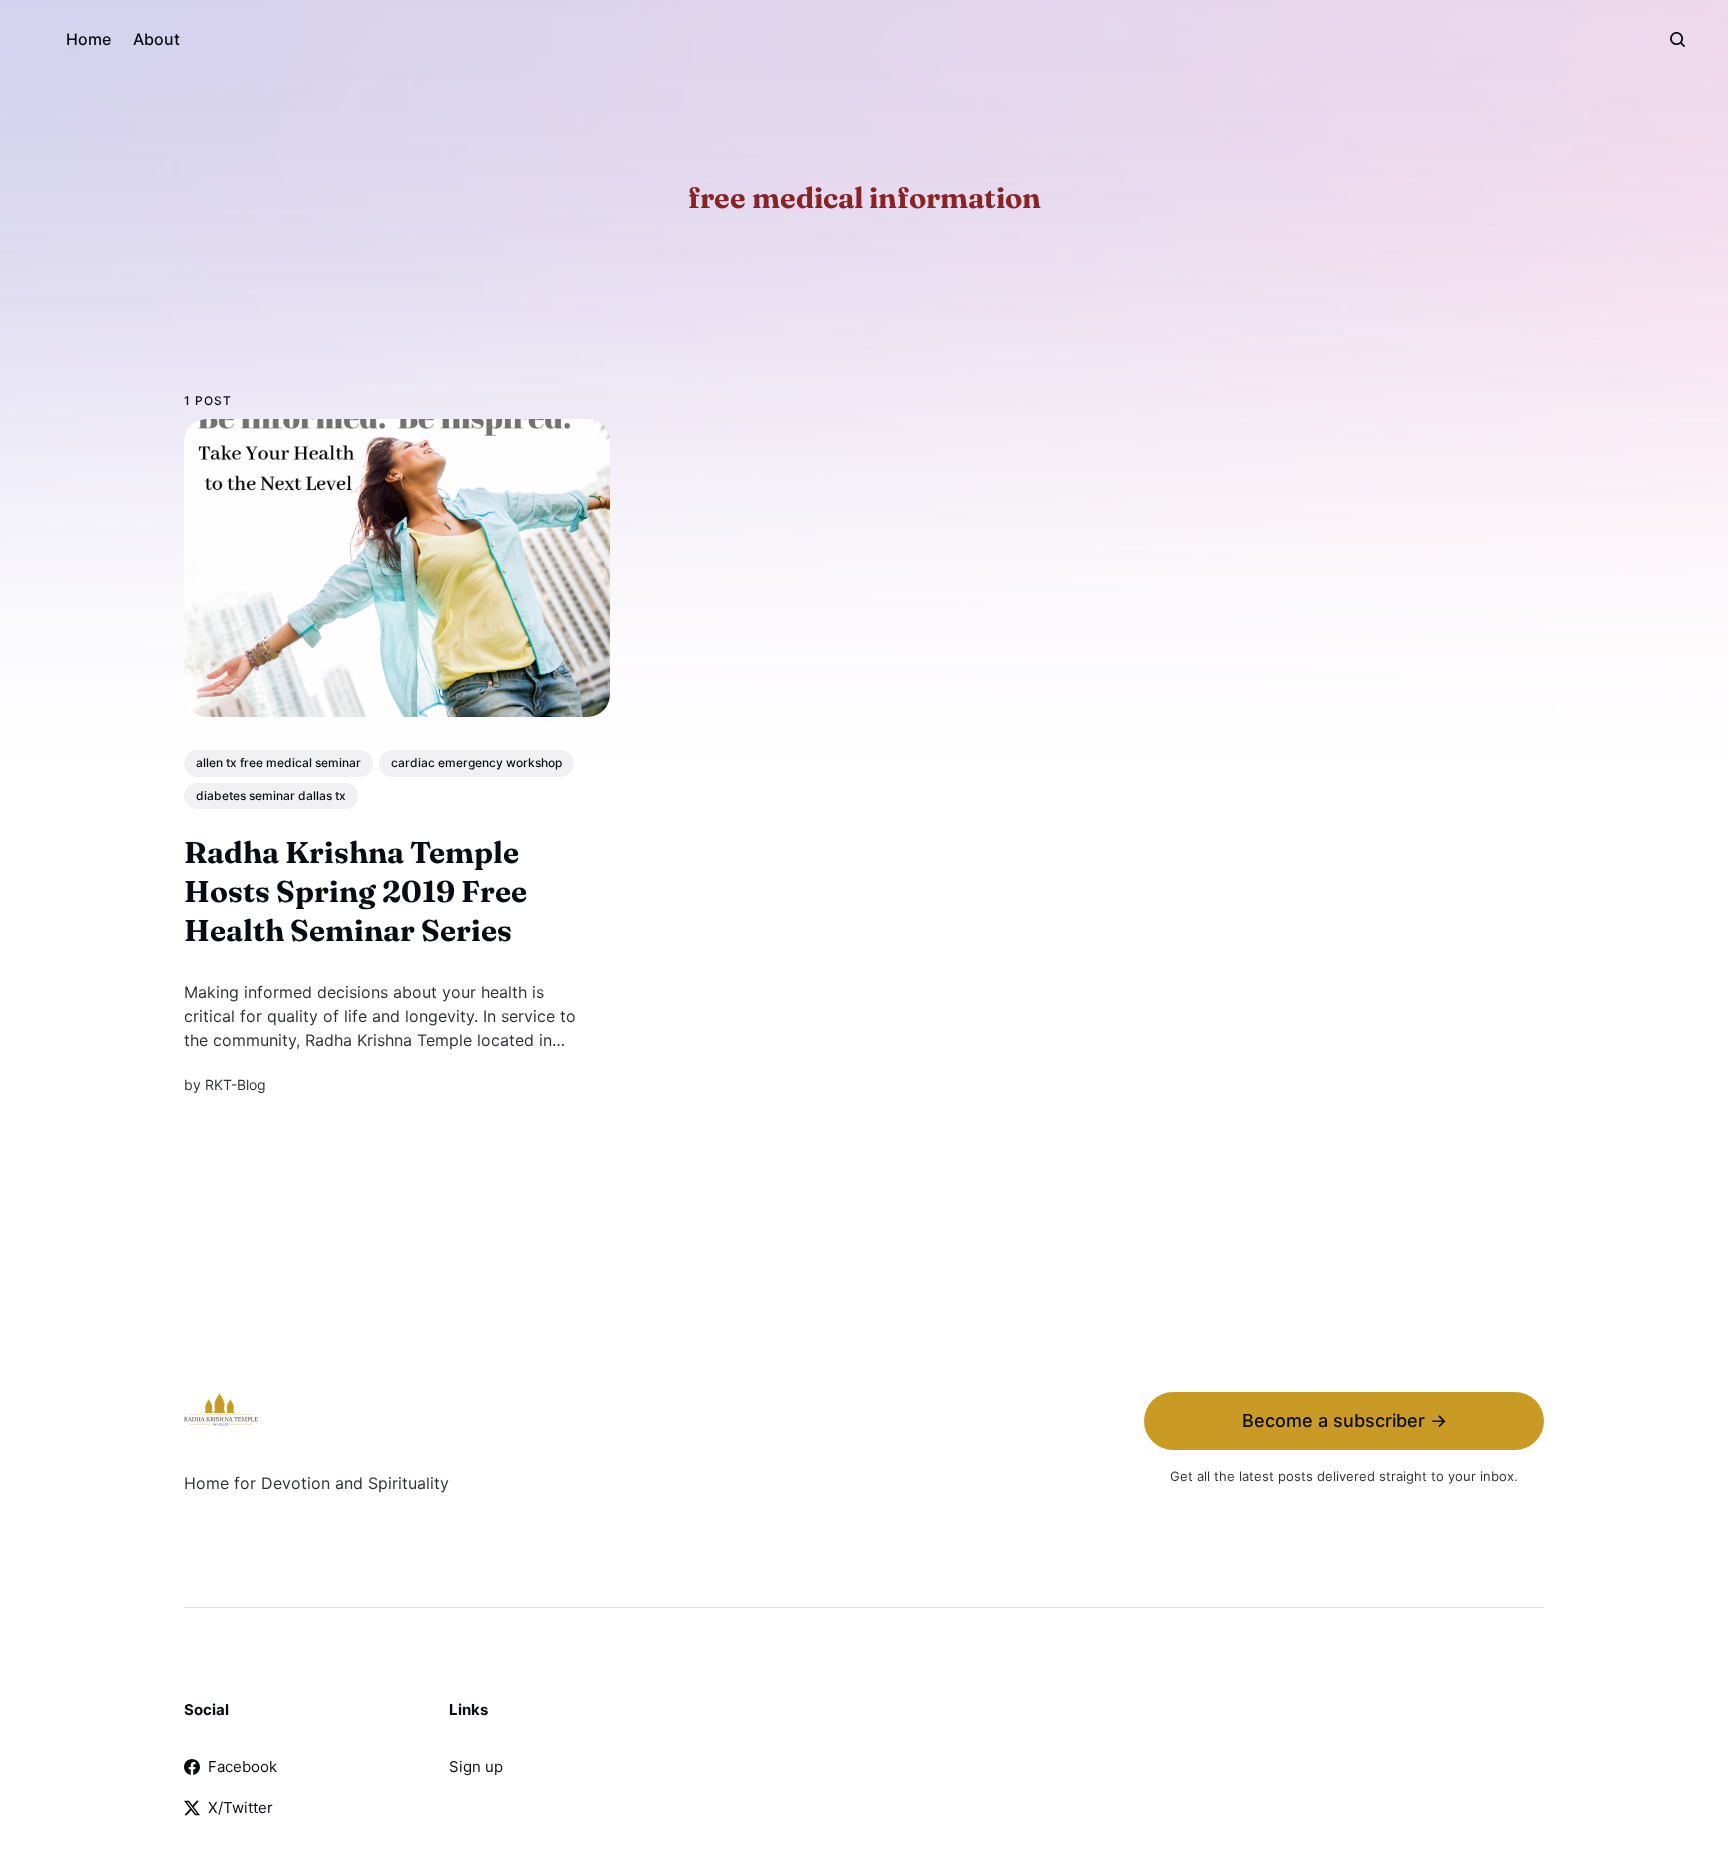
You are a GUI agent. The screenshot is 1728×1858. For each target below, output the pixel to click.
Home (88, 39)
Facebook (242, 1766)
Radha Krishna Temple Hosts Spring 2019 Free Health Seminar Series (355, 891)
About (156, 39)
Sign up (476, 1766)
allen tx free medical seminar (278, 762)
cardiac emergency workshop (476, 762)
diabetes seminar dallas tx (271, 795)
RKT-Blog (235, 1084)
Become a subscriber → (1344, 1420)
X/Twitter (240, 1807)
